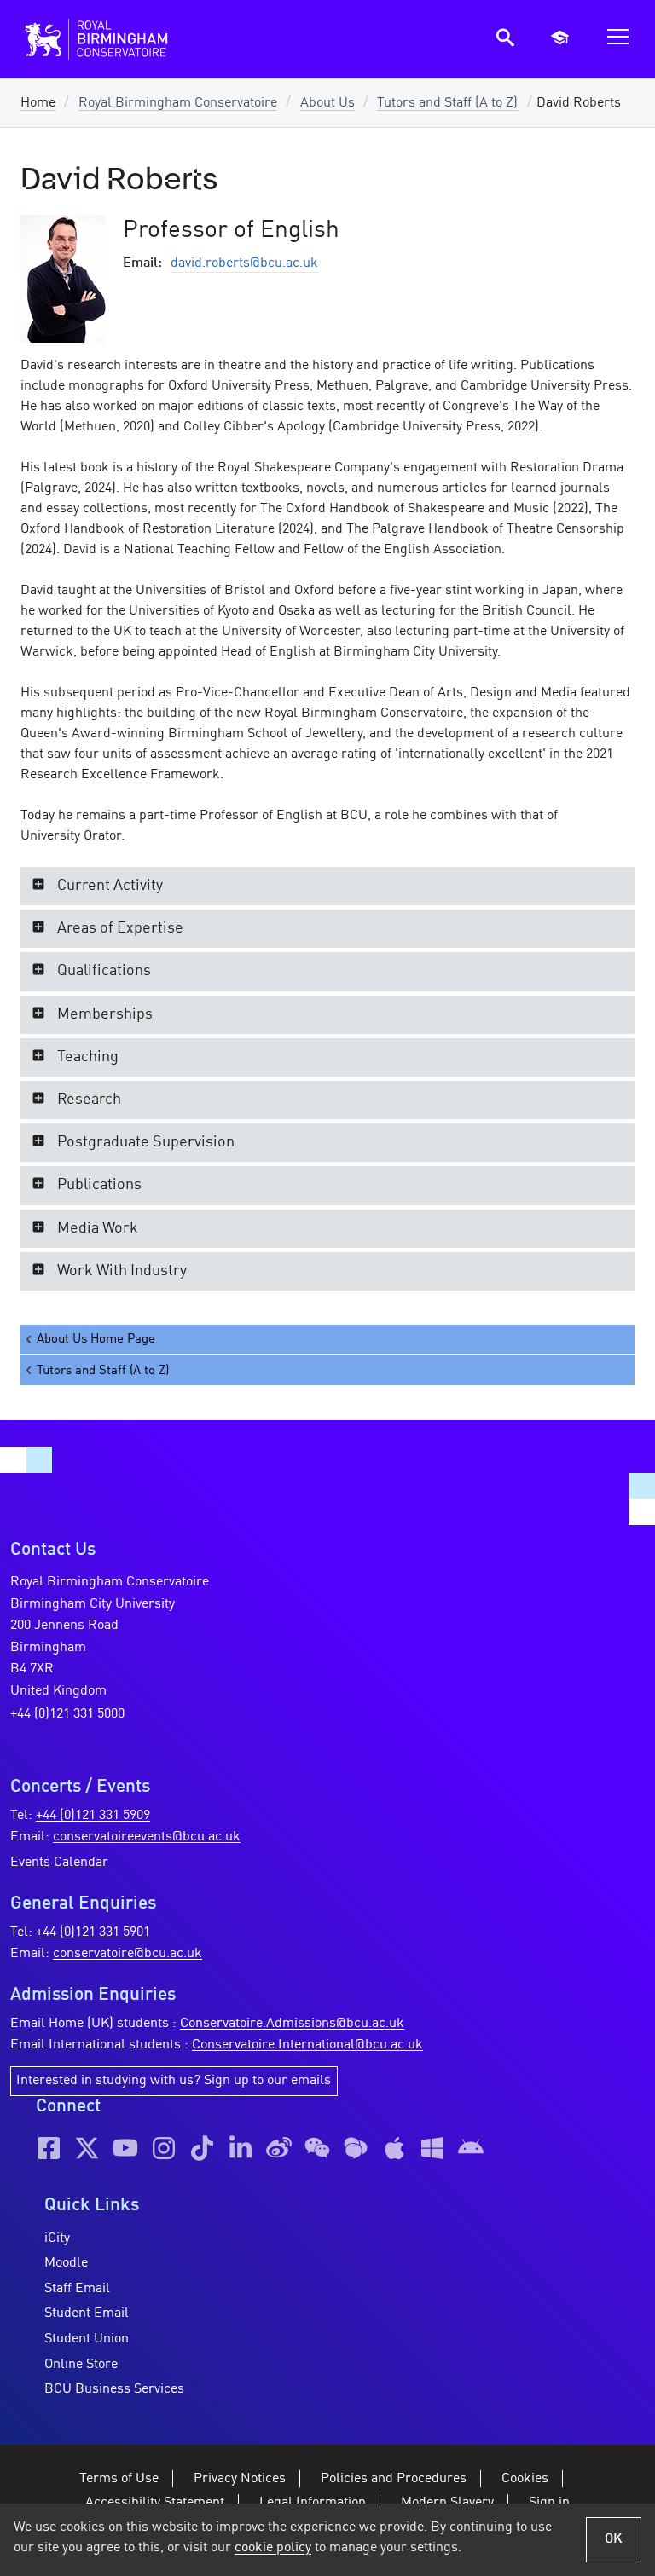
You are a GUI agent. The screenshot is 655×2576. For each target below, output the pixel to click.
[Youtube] (125, 2148)
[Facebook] (49, 2148)
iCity (57, 2238)
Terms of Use (119, 2479)
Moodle (66, 2263)
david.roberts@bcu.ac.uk (244, 263)
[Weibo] (279, 2148)
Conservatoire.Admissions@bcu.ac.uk (292, 2024)
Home (38, 103)
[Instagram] (164, 2148)
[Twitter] (87, 2148)
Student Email (87, 2313)
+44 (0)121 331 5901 (93, 1932)
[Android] (471, 2148)
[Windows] (432, 2148)
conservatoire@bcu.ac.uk (128, 1954)
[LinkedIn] (241, 2148)
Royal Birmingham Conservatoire (178, 103)
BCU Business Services (114, 2389)
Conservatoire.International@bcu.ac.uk (307, 2045)
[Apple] (394, 2148)
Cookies (525, 2479)
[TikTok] (202, 2148)
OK (614, 2539)
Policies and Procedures (394, 2479)
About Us (327, 103)
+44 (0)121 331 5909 (93, 1816)
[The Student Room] (356, 2148)
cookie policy (273, 2548)
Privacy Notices (240, 2479)
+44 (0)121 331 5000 (67, 1714)
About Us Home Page (96, 1339)
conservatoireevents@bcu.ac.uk (147, 1837)
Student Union (87, 2339)
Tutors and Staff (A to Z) (447, 103)
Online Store (81, 2365)
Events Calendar (59, 1863)
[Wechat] (317, 2148)
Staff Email (77, 2289)
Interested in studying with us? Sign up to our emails (174, 2081)
